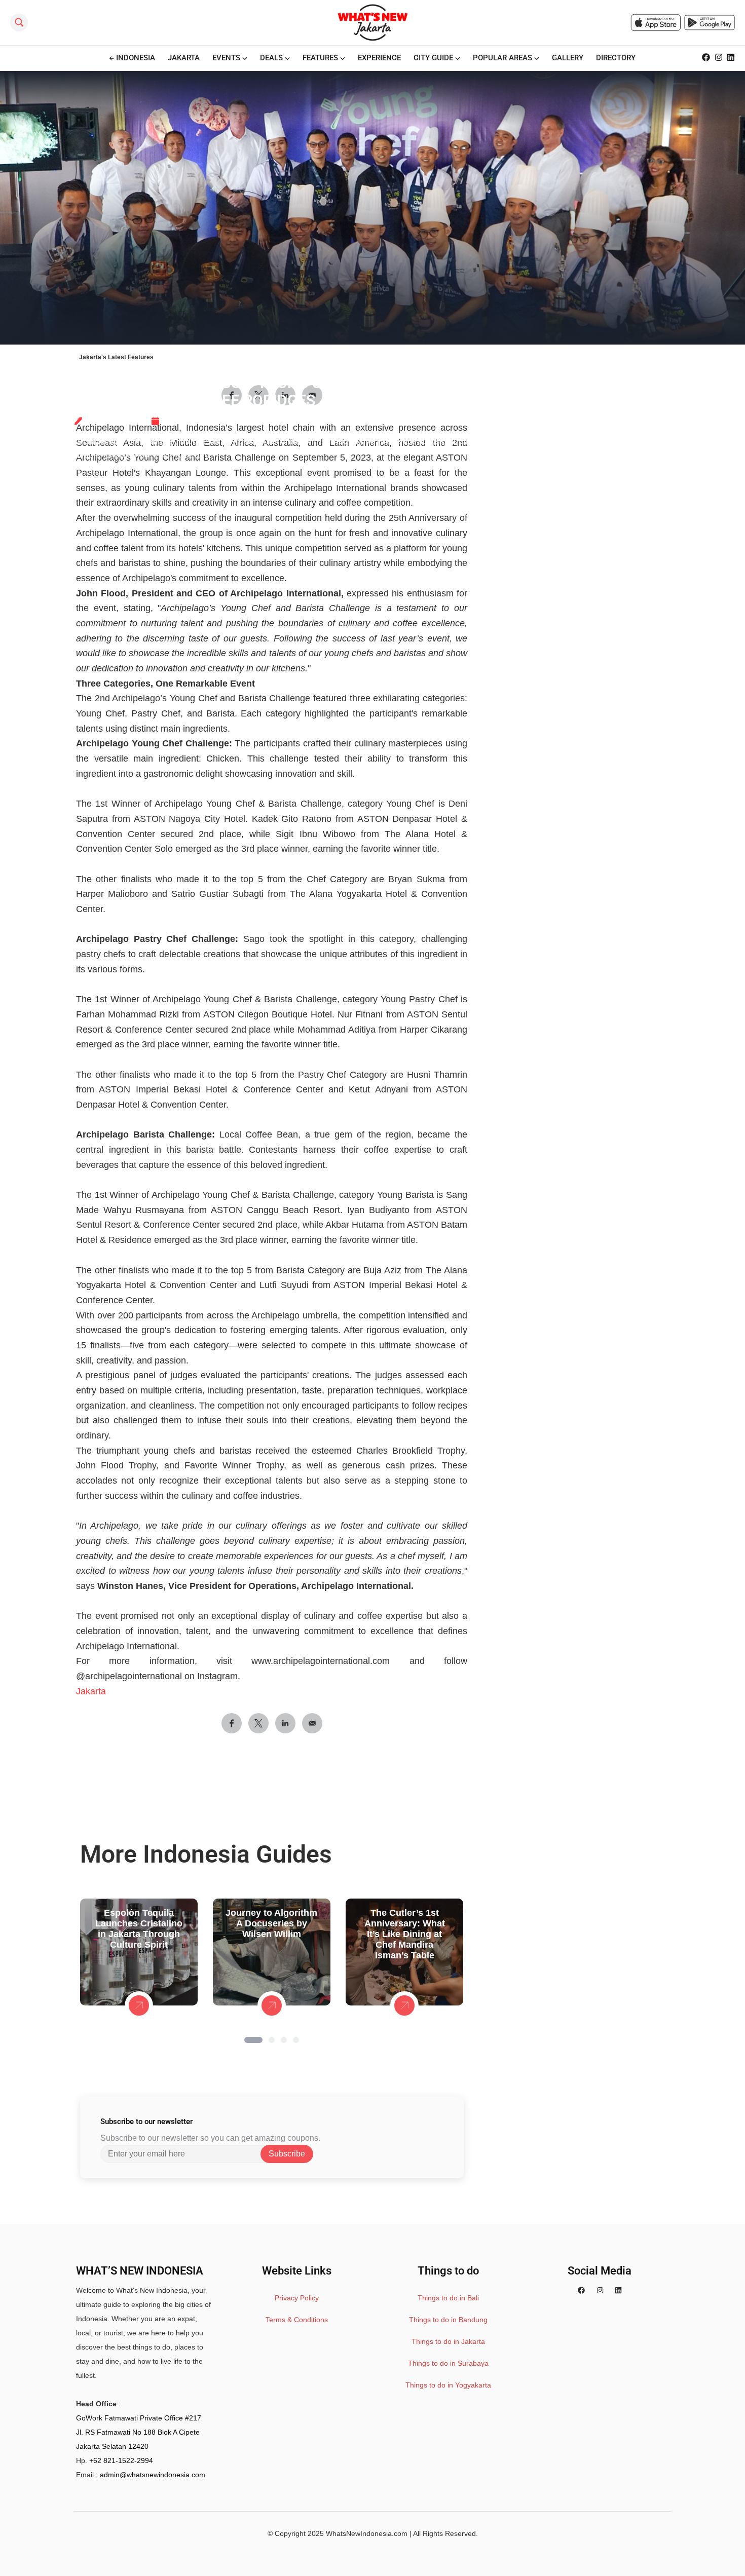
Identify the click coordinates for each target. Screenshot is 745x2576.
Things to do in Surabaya (448, 2363)
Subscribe (287, 2154)
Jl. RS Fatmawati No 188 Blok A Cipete (138, 2432)
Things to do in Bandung (448, 2320)
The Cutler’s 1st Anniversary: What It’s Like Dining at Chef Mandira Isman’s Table (405, 1934)
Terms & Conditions (297, 2320)
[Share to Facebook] (232, 1723)
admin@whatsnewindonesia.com (153, 2475)
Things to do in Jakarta (448, 2341)
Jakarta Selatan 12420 (112, 2446)
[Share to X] (258, 1723)
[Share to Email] (312, 1723)
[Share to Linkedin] (285, 1723)
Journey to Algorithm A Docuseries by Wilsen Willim (271, 1923)
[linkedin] (618, 2290)
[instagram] (600, 2290)
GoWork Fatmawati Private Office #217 (139, 2418)
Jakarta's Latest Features (116, 357)
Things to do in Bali (448, 2298)
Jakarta (91, 1691)
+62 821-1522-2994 (121, 2460)
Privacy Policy (297, 2298)
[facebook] (581, 2290)
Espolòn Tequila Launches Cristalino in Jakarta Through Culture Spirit (139, 1929)
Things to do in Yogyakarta (448, 2385)
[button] (253, 2040)
